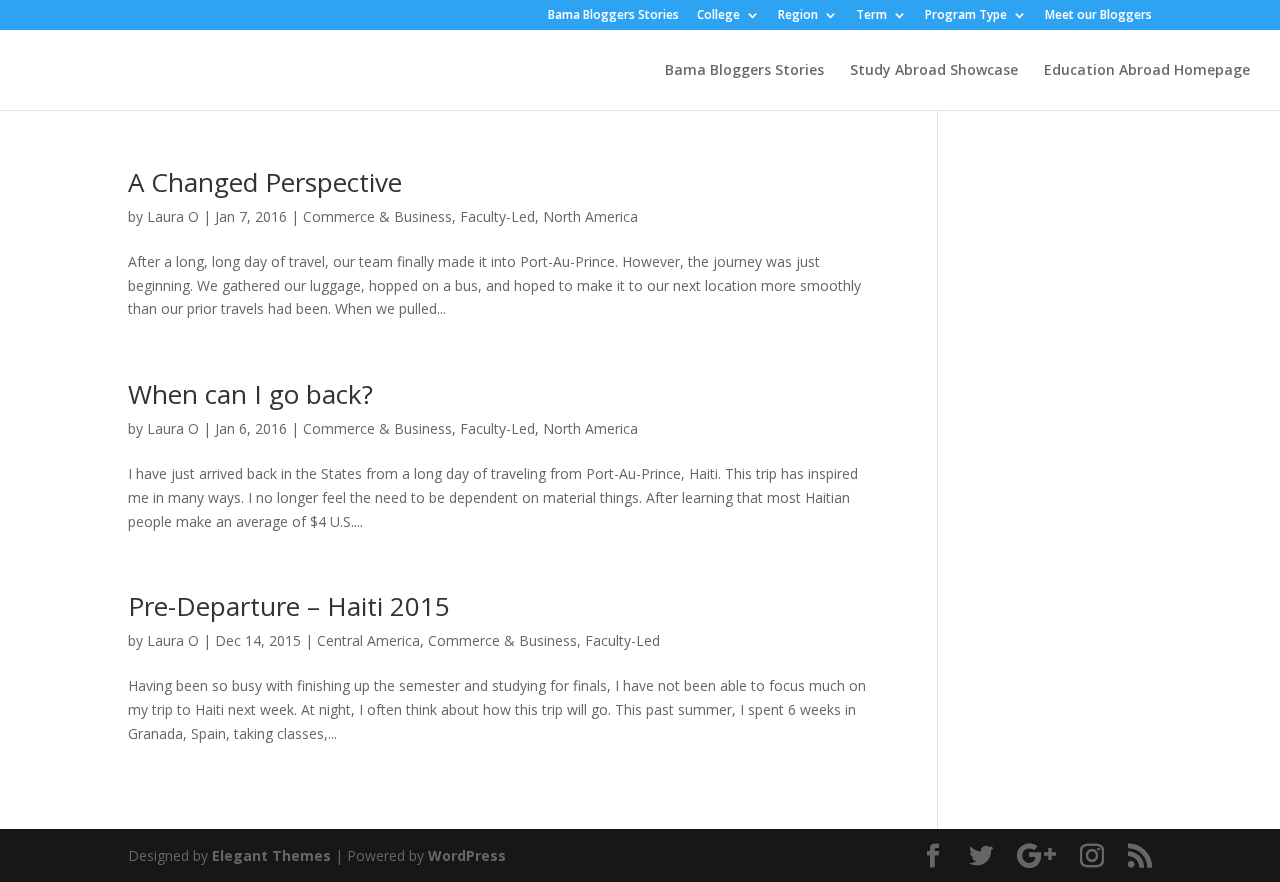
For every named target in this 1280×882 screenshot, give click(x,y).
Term (871, 16)
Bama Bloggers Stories (613, 16)
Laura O (173, 216)
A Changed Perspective (265, 182)
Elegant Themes (271, 855)
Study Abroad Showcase (934, 71)
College (718, 16)
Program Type (966, 16)
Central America (368, 640)
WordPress (467, 855)
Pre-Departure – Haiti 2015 (289, 606)
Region (798, 16)
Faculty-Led (497, 216)
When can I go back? (250, 394)
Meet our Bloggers (1098, 16)
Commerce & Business (377, 216)
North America (590, 216)
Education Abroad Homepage (1147, 71)
